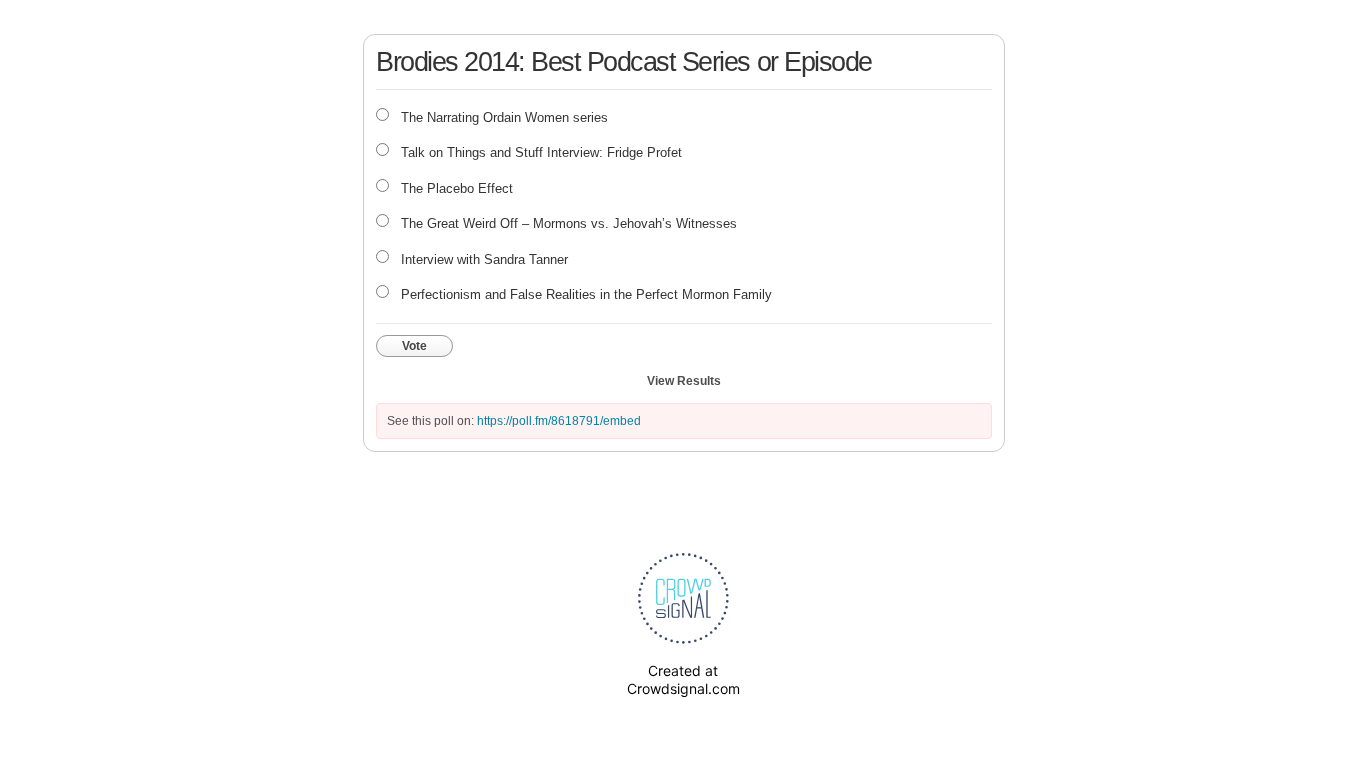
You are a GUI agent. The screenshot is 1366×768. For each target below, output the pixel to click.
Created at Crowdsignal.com (683, 679)
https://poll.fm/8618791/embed (559, 421)
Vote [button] (414, 346)
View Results (684, 381)
